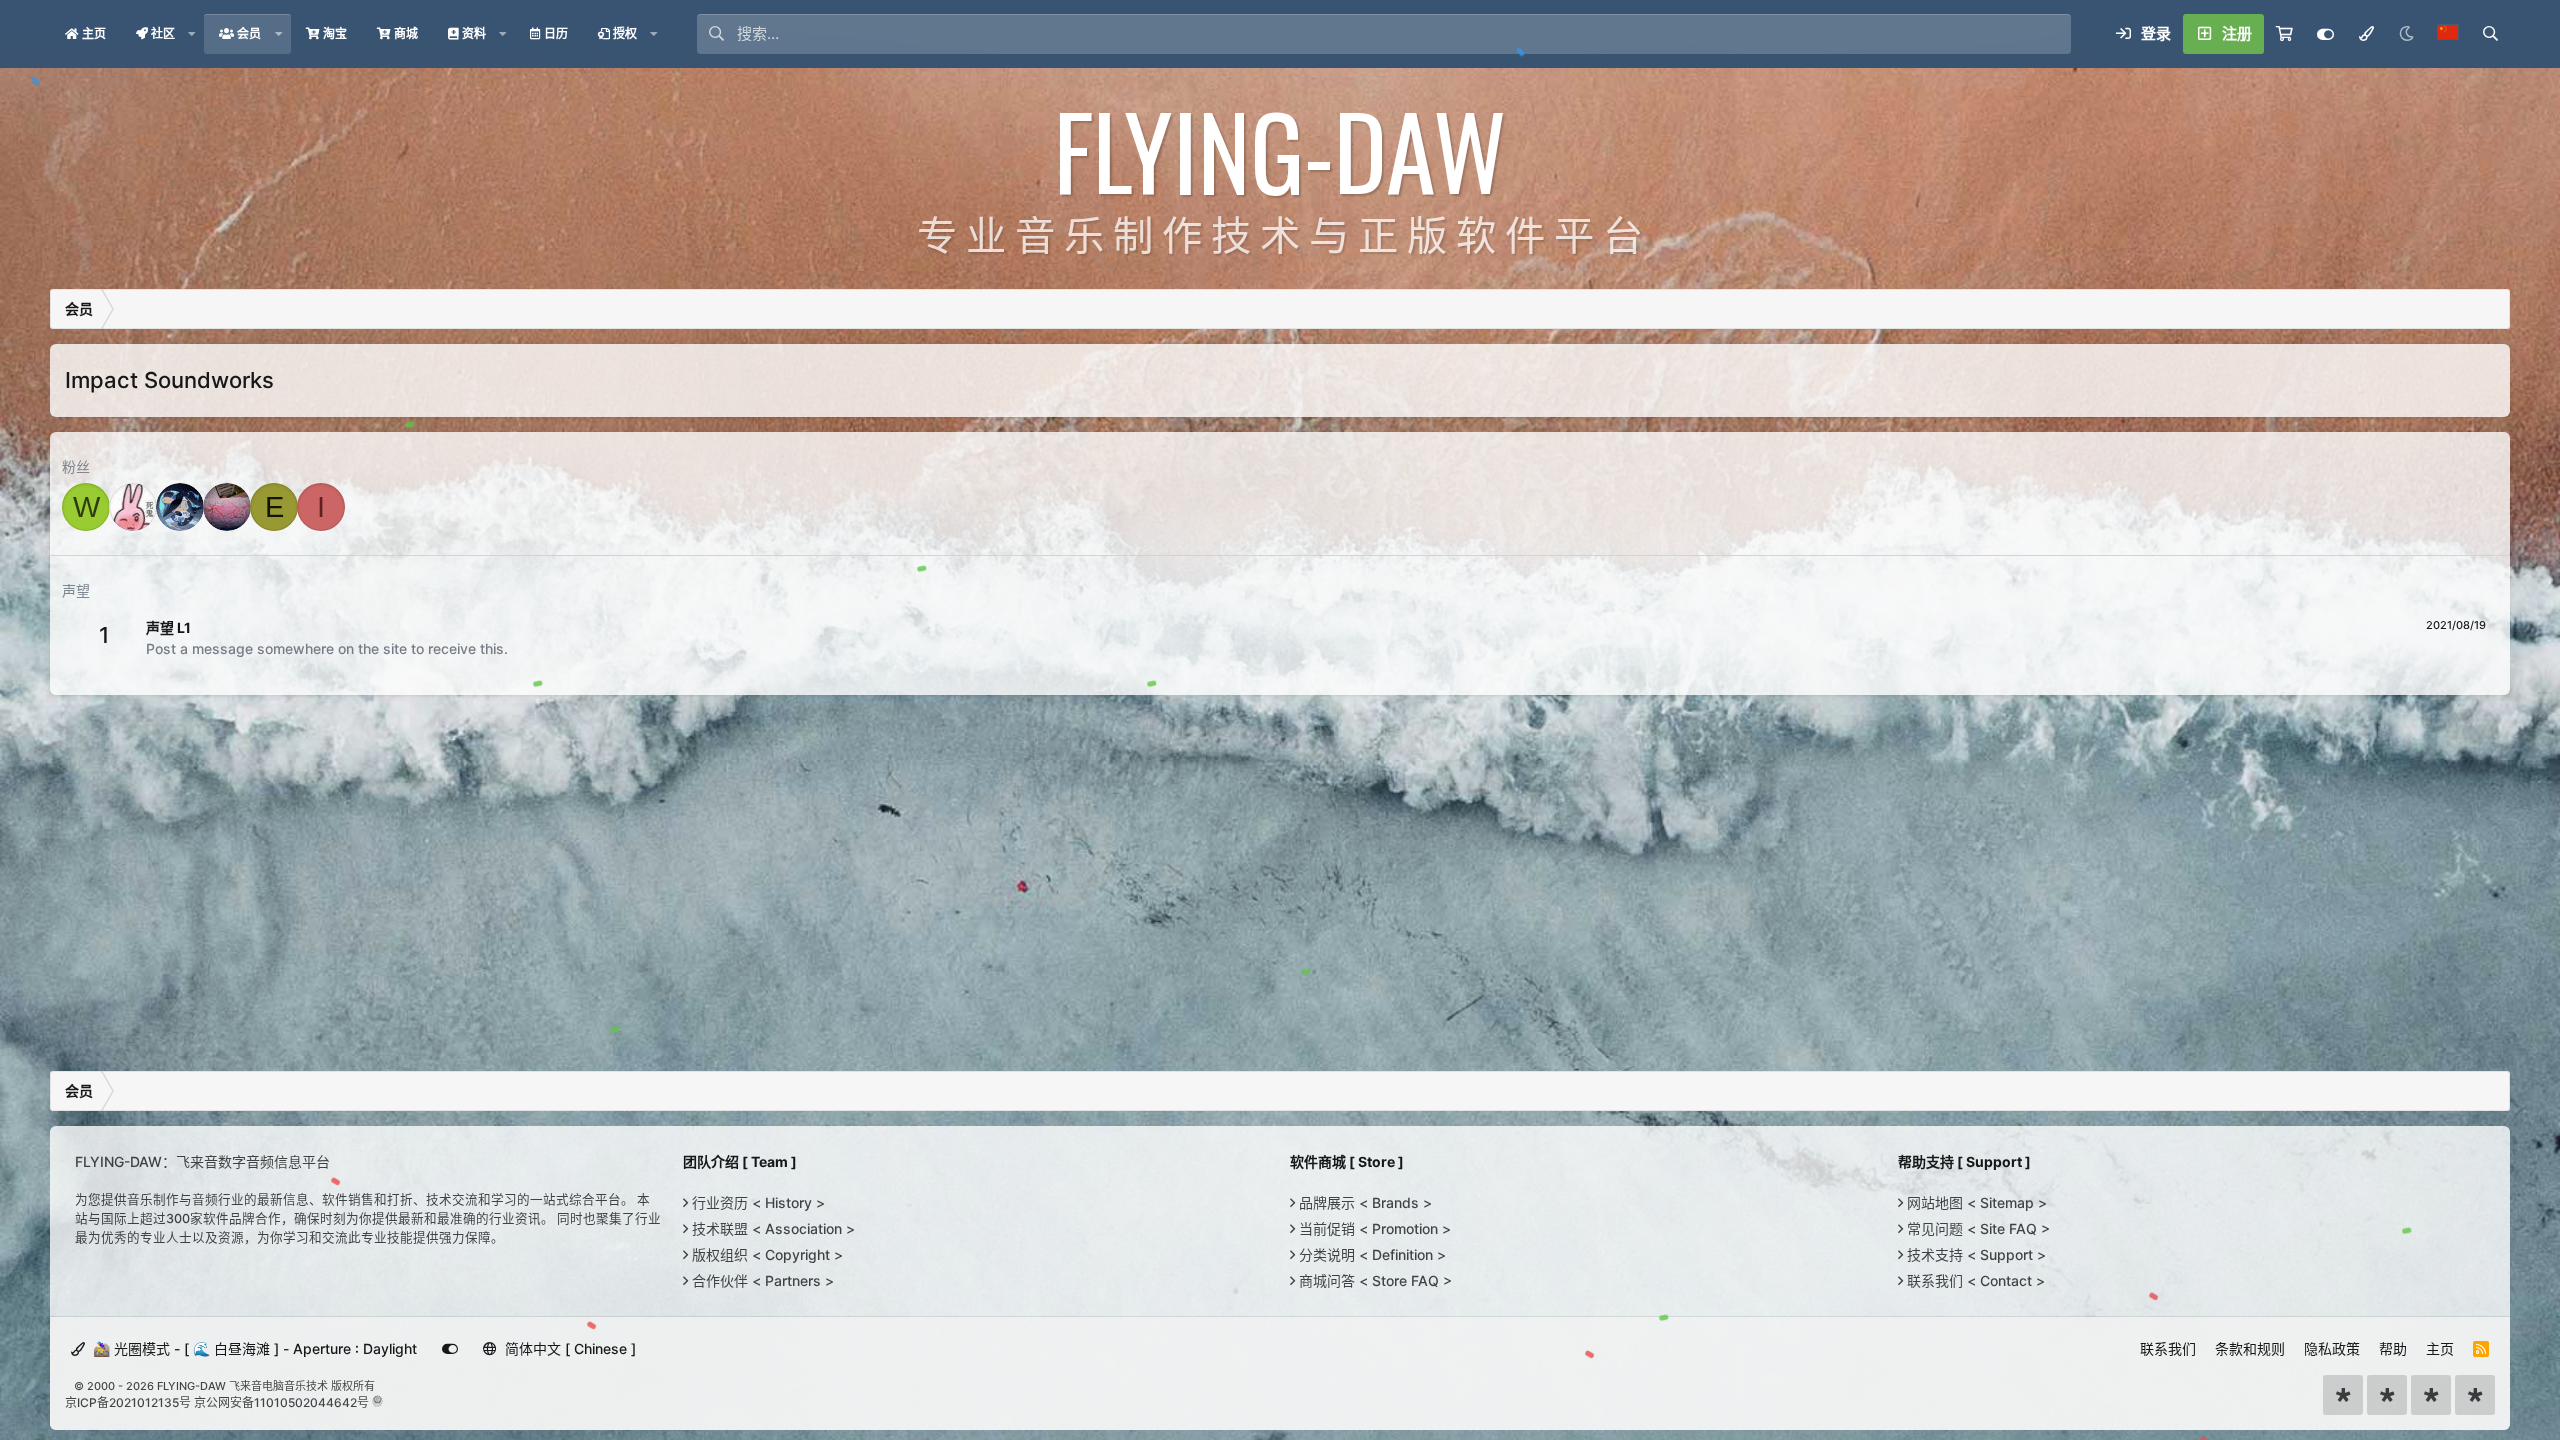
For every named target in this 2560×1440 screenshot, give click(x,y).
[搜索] (2490, 34)
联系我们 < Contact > (1974, 1280)
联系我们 (2168, 1348)
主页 (2440, 1348)
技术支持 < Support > (1974, 1254)
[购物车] (2284, 34)
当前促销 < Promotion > (1373, 1228)
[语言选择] (2448, 34)
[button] (192, 34)
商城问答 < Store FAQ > (1373, 1280)
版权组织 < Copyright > (765, 1254)
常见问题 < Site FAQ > (1976, 1228)
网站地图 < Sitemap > (1975, 1202)
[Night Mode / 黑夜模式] (2406, 34)
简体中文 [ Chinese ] (568, 1348)
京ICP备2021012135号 (128, 1402)
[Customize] (2325, 34)
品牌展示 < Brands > (1363, 1202)
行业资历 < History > (756, 1202)
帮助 (2393, 1348)
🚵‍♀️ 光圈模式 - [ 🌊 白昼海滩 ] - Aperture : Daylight (253, 1348)
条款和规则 (2250, 1348)
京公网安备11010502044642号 (281, 1402)
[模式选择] (2366, 34)
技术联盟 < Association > (771, 1228)
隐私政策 (2332, 1348)
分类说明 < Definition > (1370, 1254)
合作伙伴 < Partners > (761, 1280)
